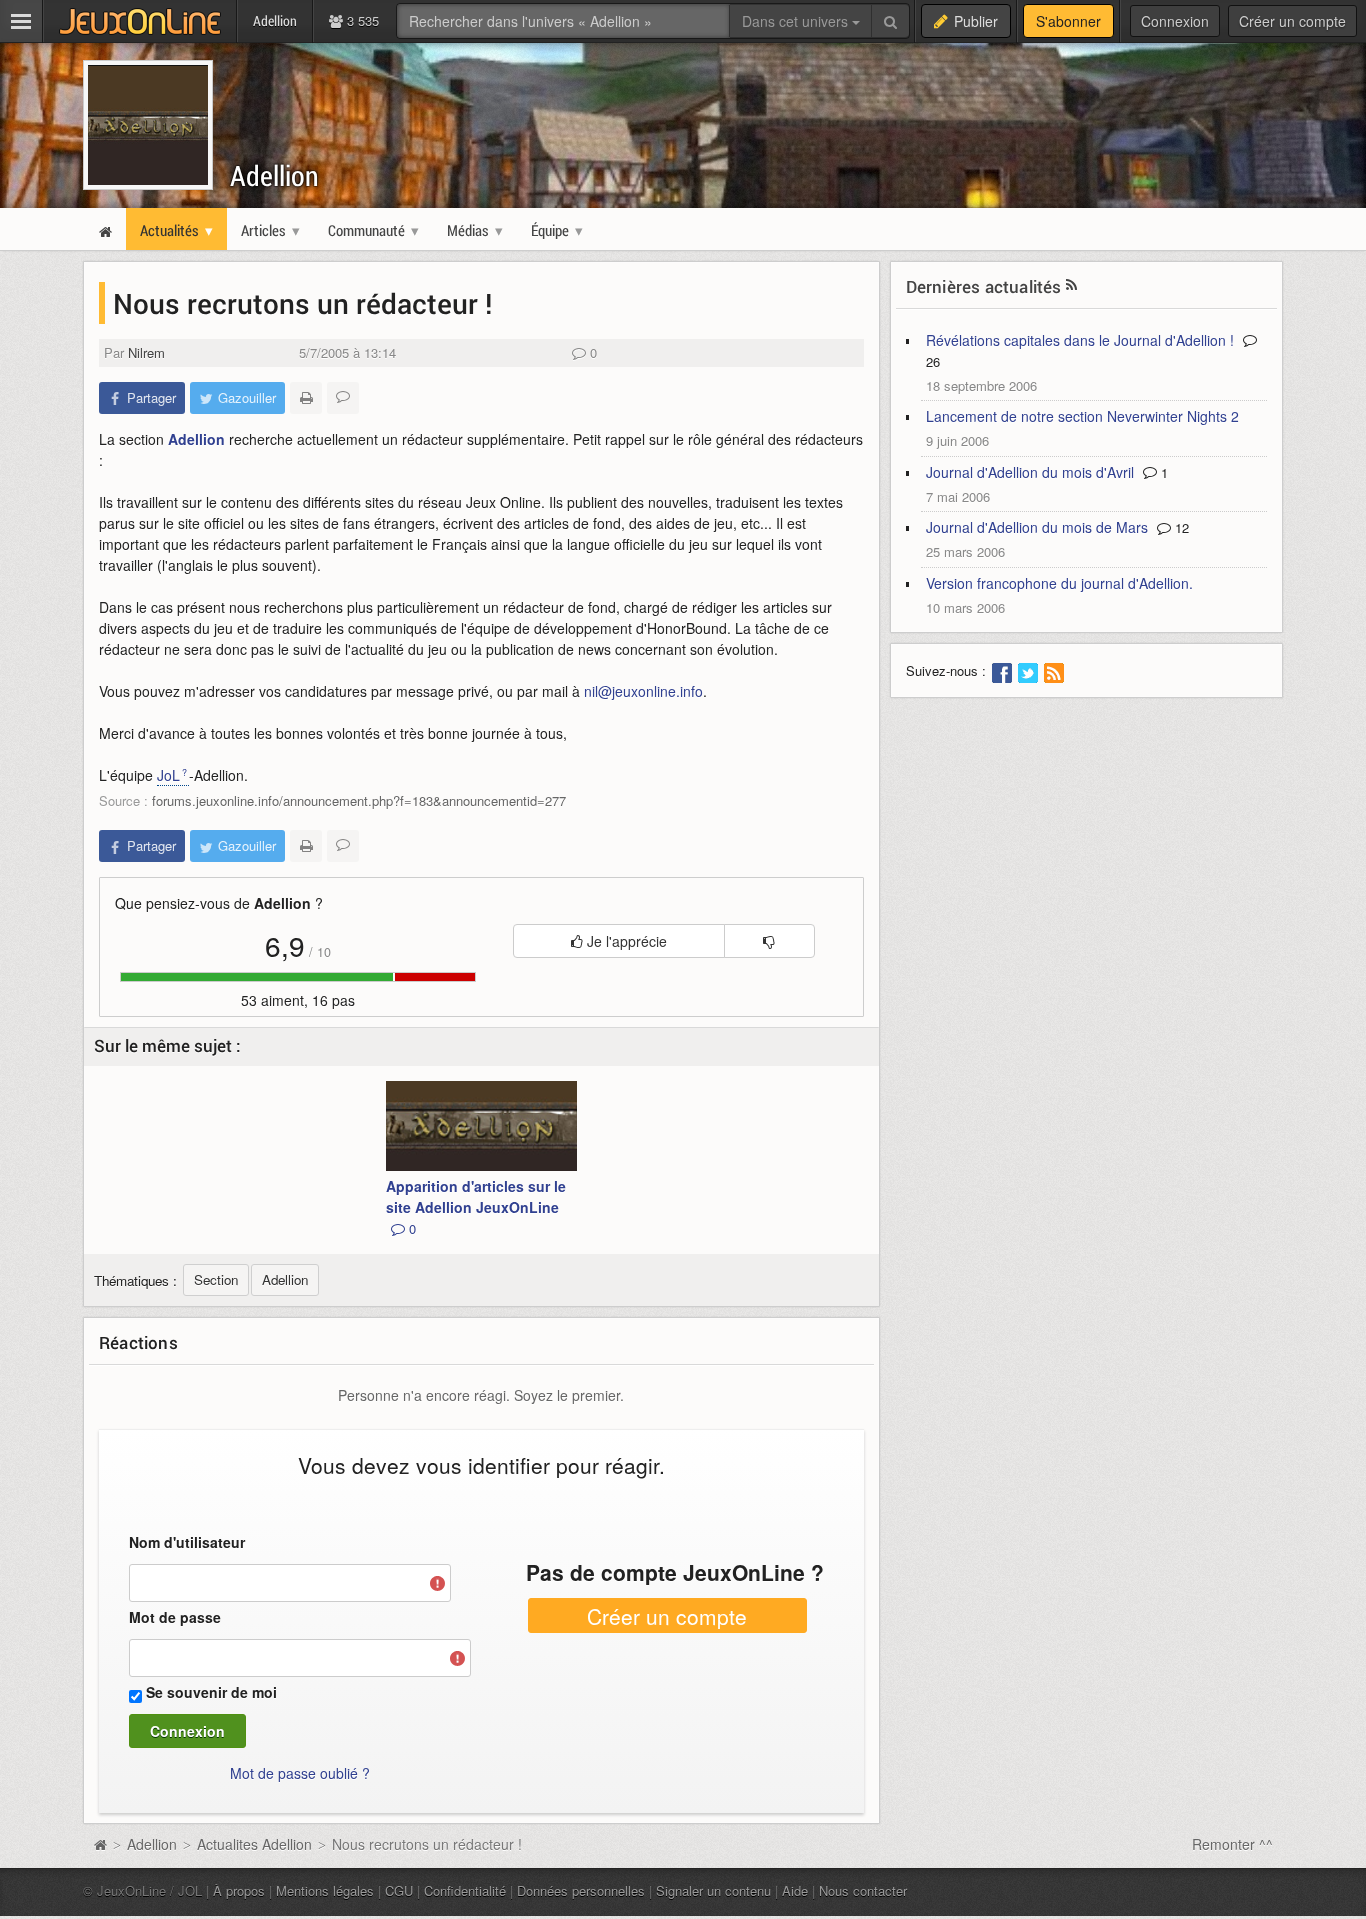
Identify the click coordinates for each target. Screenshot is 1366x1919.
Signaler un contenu (713, 1890)
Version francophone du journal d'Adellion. (1059, 583)
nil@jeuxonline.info (643, 691)
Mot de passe (175, 1617)
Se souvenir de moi (211, 1692)
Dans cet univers (797, 21)
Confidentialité (465, 1890)
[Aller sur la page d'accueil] (100, 1844)
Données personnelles (581, 1890)
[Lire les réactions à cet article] (343, 398)
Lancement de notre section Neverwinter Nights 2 (1082, 416)
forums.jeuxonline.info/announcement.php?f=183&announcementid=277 (359, 800)
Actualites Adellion (254, 1844)
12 (1180, 527)
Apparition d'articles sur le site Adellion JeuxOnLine (476, 1207)
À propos (239, 1890)
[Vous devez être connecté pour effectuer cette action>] (769, 941)
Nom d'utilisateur (187, 1542)
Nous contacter (863, 1890)
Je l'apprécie (625, 941)
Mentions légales (325, 1890)
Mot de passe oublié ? (300, 1773)
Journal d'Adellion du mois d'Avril (1030, 472)
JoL (168, 775)
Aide (795, 1890)
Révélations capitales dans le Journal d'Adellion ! (1080, 340)
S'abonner (1068, 21)
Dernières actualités (984, 286)
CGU (399, 1890)
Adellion (274, 175)
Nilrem (146, 352)
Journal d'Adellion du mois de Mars (1037, 527)
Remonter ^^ (1232, 1844)
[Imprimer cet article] (306, 398)
